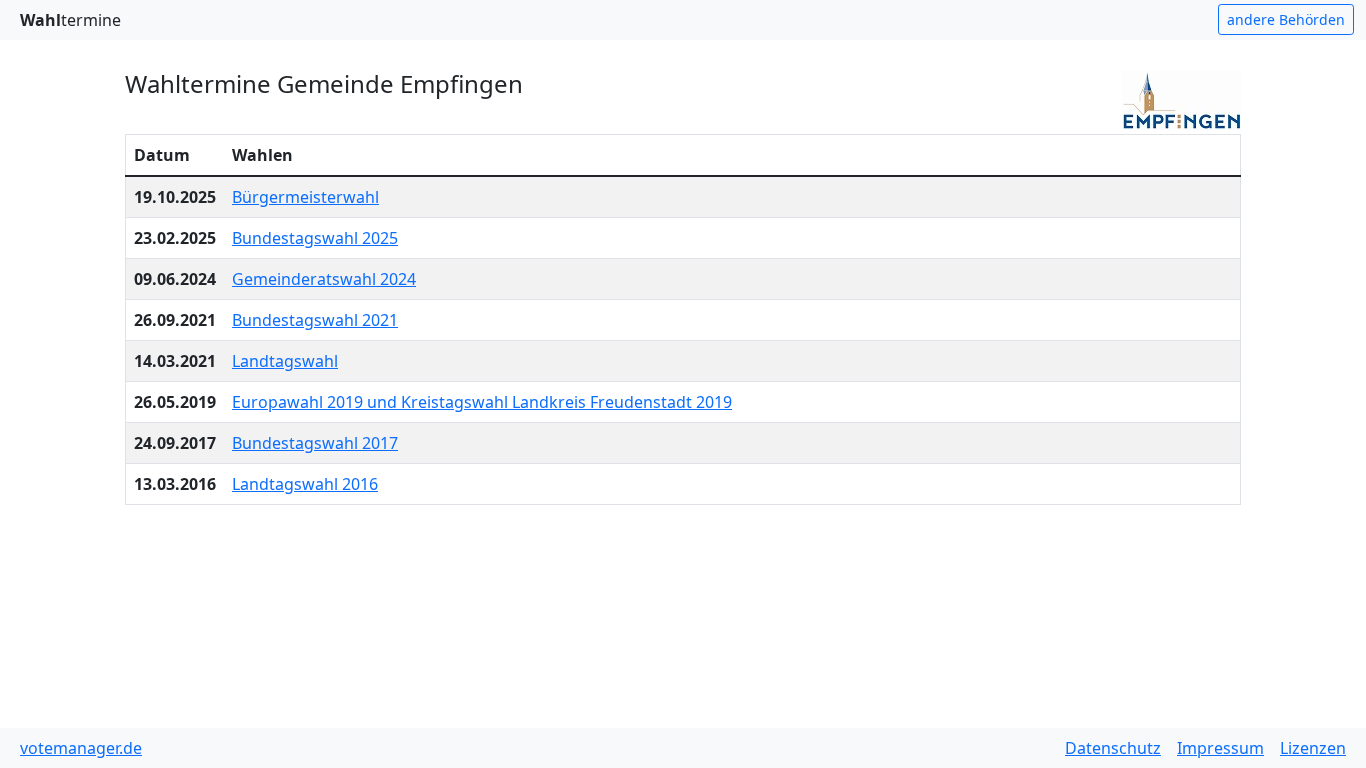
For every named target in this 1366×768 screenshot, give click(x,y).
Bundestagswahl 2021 (315, 320)
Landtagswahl (285, 361)
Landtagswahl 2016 (305, 484)
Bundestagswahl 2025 (315, 238)
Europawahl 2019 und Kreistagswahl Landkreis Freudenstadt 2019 (482, 402)
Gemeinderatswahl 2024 (324, 279)
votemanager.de (81, 748)
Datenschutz (1113, 748)
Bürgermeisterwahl (305, 197)
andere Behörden (1286, 19)
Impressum (1220, 748)
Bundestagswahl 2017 (315, 443)
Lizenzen (1313, 748)
